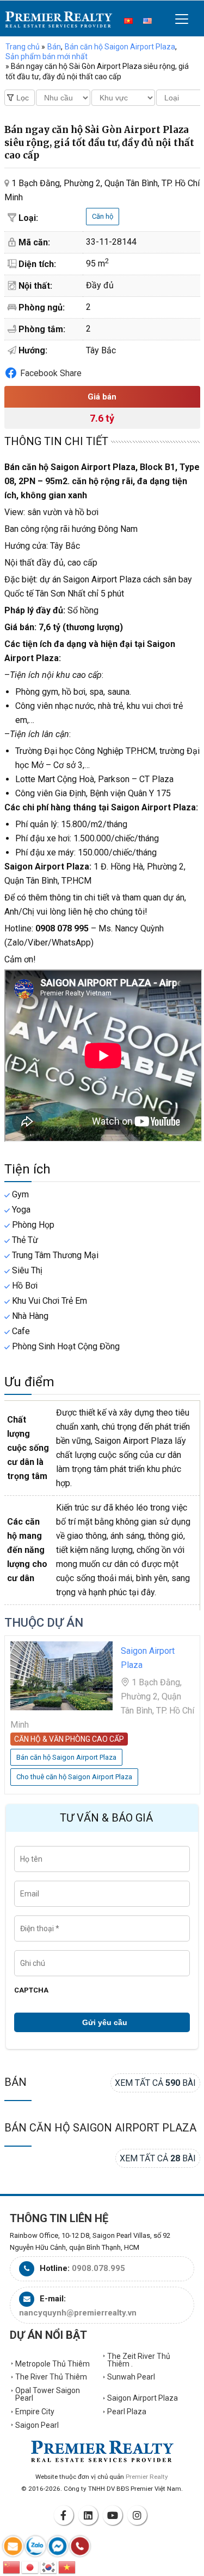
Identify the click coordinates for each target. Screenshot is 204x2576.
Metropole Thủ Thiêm (52, 2364)
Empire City (35, 2412)
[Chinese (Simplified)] (12, 2567)
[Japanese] (30, 2567)
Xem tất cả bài (155, 2083)
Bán (16, 2082)
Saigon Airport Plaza (143, 2398)
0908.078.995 (98, 2268)
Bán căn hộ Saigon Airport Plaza (100, 2128)
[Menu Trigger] (181, 19)
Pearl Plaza (127, 2412)
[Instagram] (139, 2515)
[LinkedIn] (90, 2515)
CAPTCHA (31, 1990)
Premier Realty (59, 20)
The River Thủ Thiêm (51, 2377)
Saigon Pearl (37, 2425)
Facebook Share (51, 373)
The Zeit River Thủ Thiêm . (139, 2360)
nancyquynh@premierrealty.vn (78, 2313)
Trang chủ (23, 47)
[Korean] (49, 2567)
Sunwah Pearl (131, 2377)
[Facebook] (65, 2515)
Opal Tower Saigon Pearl (48, 2394)
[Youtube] (114, 2515)
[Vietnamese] (67, 2567)
